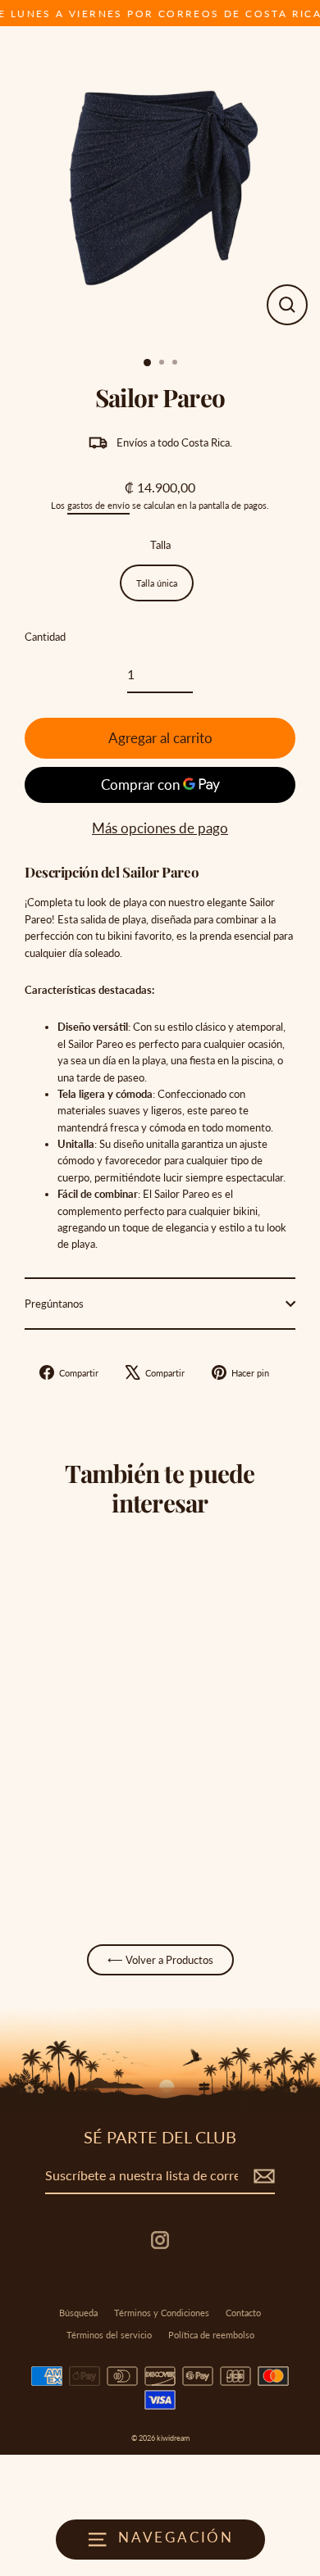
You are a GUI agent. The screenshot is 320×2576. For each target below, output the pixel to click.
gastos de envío (98, 505)
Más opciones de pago (160, 828)
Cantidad (45, 637)
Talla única (157, 583)
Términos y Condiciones (162, 2313)
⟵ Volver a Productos (160, 1960)
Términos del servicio (109, 2335)
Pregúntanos (54, 1304)
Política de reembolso (211, 2335)
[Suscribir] (262, 2176)
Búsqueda (78, 2313)
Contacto (243, 2313)
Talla (160, 545)
